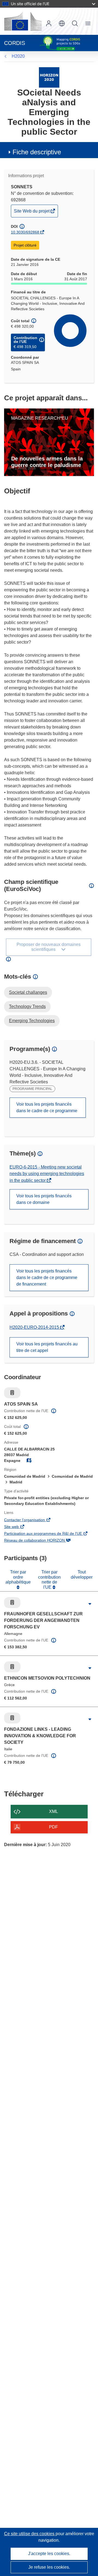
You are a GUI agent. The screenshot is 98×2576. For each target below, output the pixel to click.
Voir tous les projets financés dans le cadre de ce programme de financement (47, 1278)
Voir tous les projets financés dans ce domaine (44, 1199)
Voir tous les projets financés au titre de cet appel (47, 1347)
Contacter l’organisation (32, 1520)
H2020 (18, 56)
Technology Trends (27, 1006)
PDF (53, 1827)
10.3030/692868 (25, 232)
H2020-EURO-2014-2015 (35, 1327)
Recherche (75, 23)
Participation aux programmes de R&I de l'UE (49, 1534)
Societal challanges (28, 992)
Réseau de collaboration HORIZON (42, 1541)
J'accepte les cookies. (49, 2554)
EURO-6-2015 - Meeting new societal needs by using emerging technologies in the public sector (47, 1174)
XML (53, 1811)
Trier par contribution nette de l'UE (49, 1579)
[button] (62, 23)
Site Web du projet (32, 213)
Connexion (49, 23)
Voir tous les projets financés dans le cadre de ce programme (47, 1107)
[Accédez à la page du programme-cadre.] (49, 77)
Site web (19, 1527)
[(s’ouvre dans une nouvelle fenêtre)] (23, 21)
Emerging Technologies (32, 1021)
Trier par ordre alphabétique (18, 1577)
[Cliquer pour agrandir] (90, 1604)
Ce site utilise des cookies (30, 2534)
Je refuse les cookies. (49, 2567)
